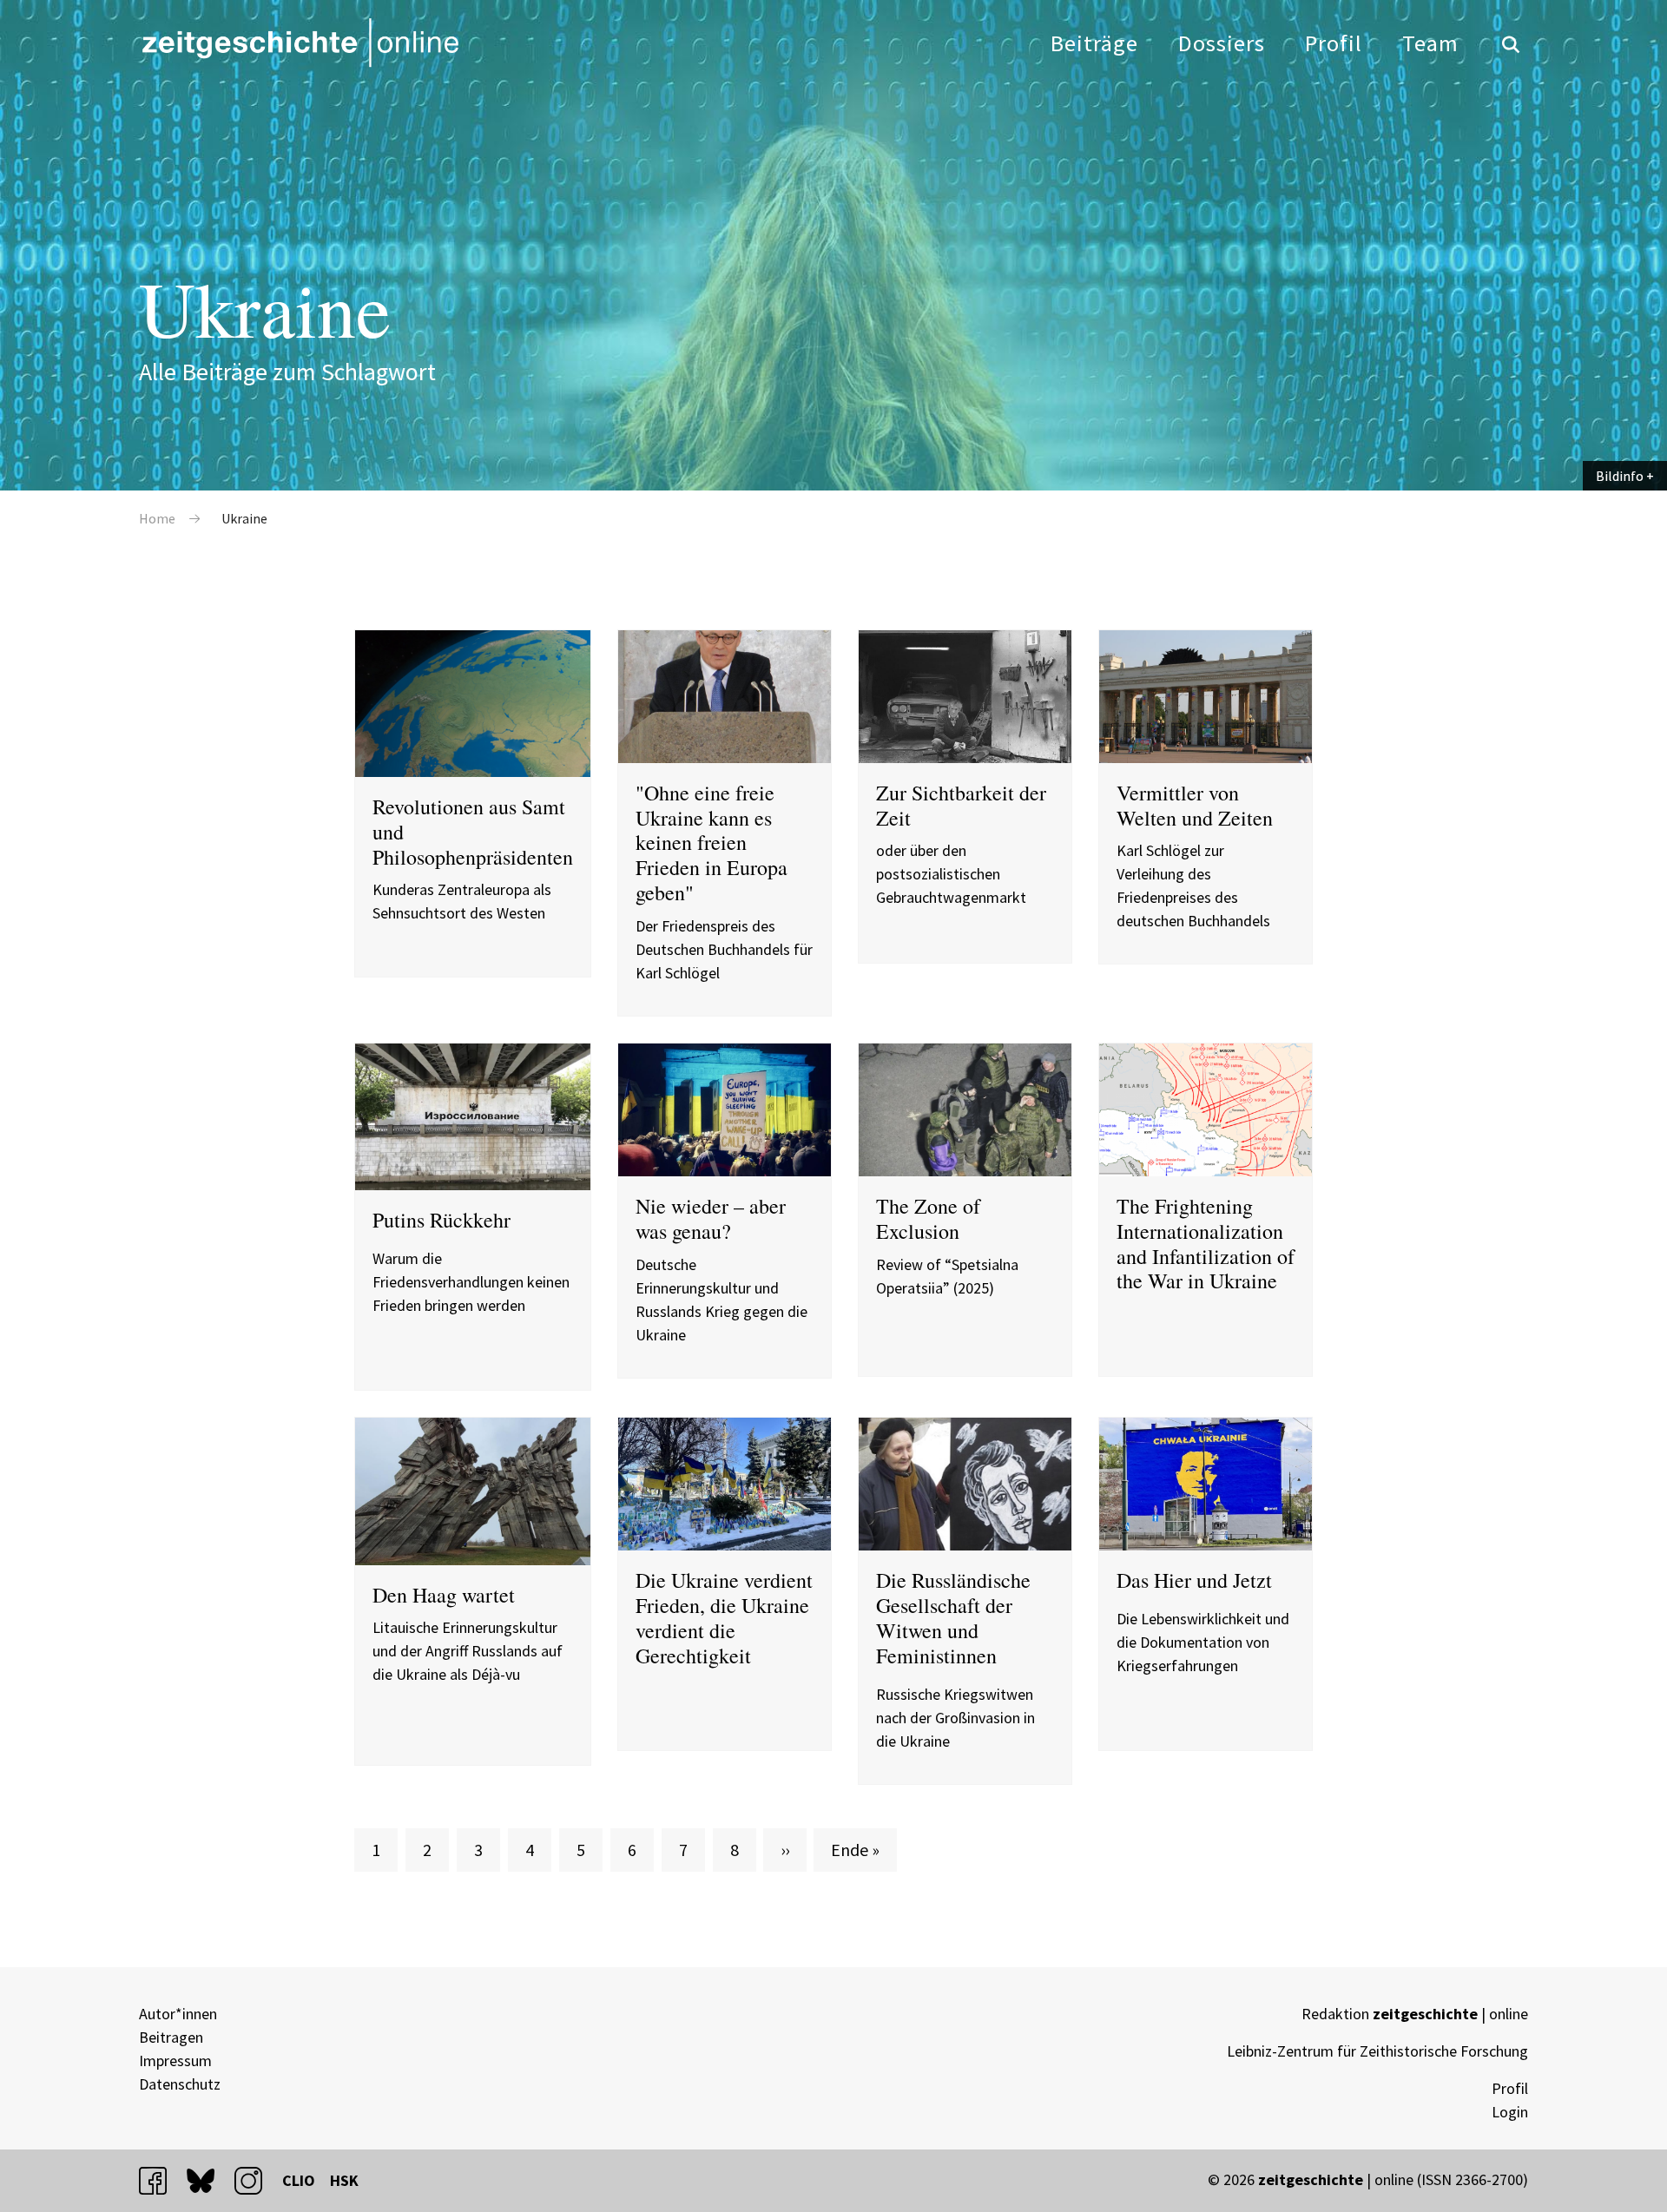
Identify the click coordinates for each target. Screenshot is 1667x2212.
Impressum (175, 2061)
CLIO (299, 2180)
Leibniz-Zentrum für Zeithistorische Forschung (1377, 2051)
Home (157, 518)
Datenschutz (180, 2084)
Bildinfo (1620, 476)
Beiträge (1094, 43)
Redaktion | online (1415, 2014)
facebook (161, 2180)
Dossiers (1222, 43)
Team (1430, 43)
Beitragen (171, 2037)
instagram (256, 2180)
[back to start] (300, 43)
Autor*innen (178, 2014)
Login (1510, 2112)
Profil (1334, 43)
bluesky (208, 2180)
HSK (344, 2180)
